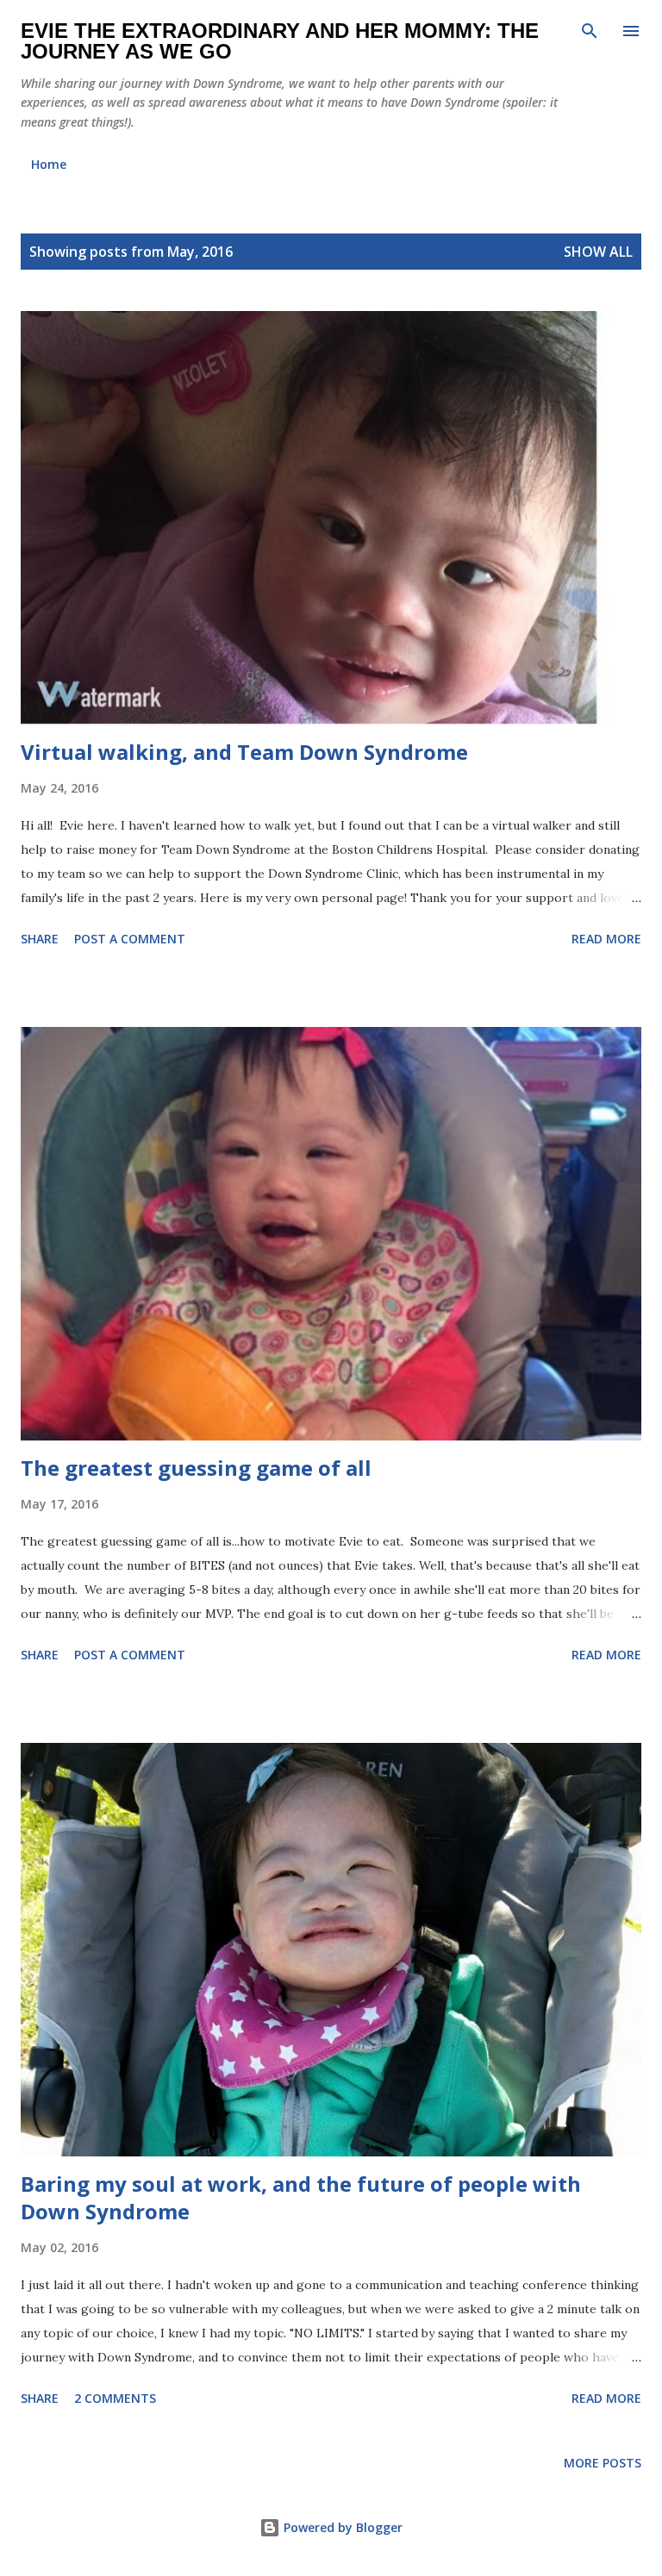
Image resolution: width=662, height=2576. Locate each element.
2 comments (115, 2398)
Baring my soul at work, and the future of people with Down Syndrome (301, 2197)
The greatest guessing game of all (196, 1468)
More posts (603, 2463)
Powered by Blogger (341, 2527)
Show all (598, 252)
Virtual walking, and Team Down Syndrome (244, 752)
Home (49, 164)
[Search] (590, 31)
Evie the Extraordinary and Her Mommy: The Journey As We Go (280, 41)
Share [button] (40, 939)
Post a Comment (130, 939)
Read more (606, 939)
